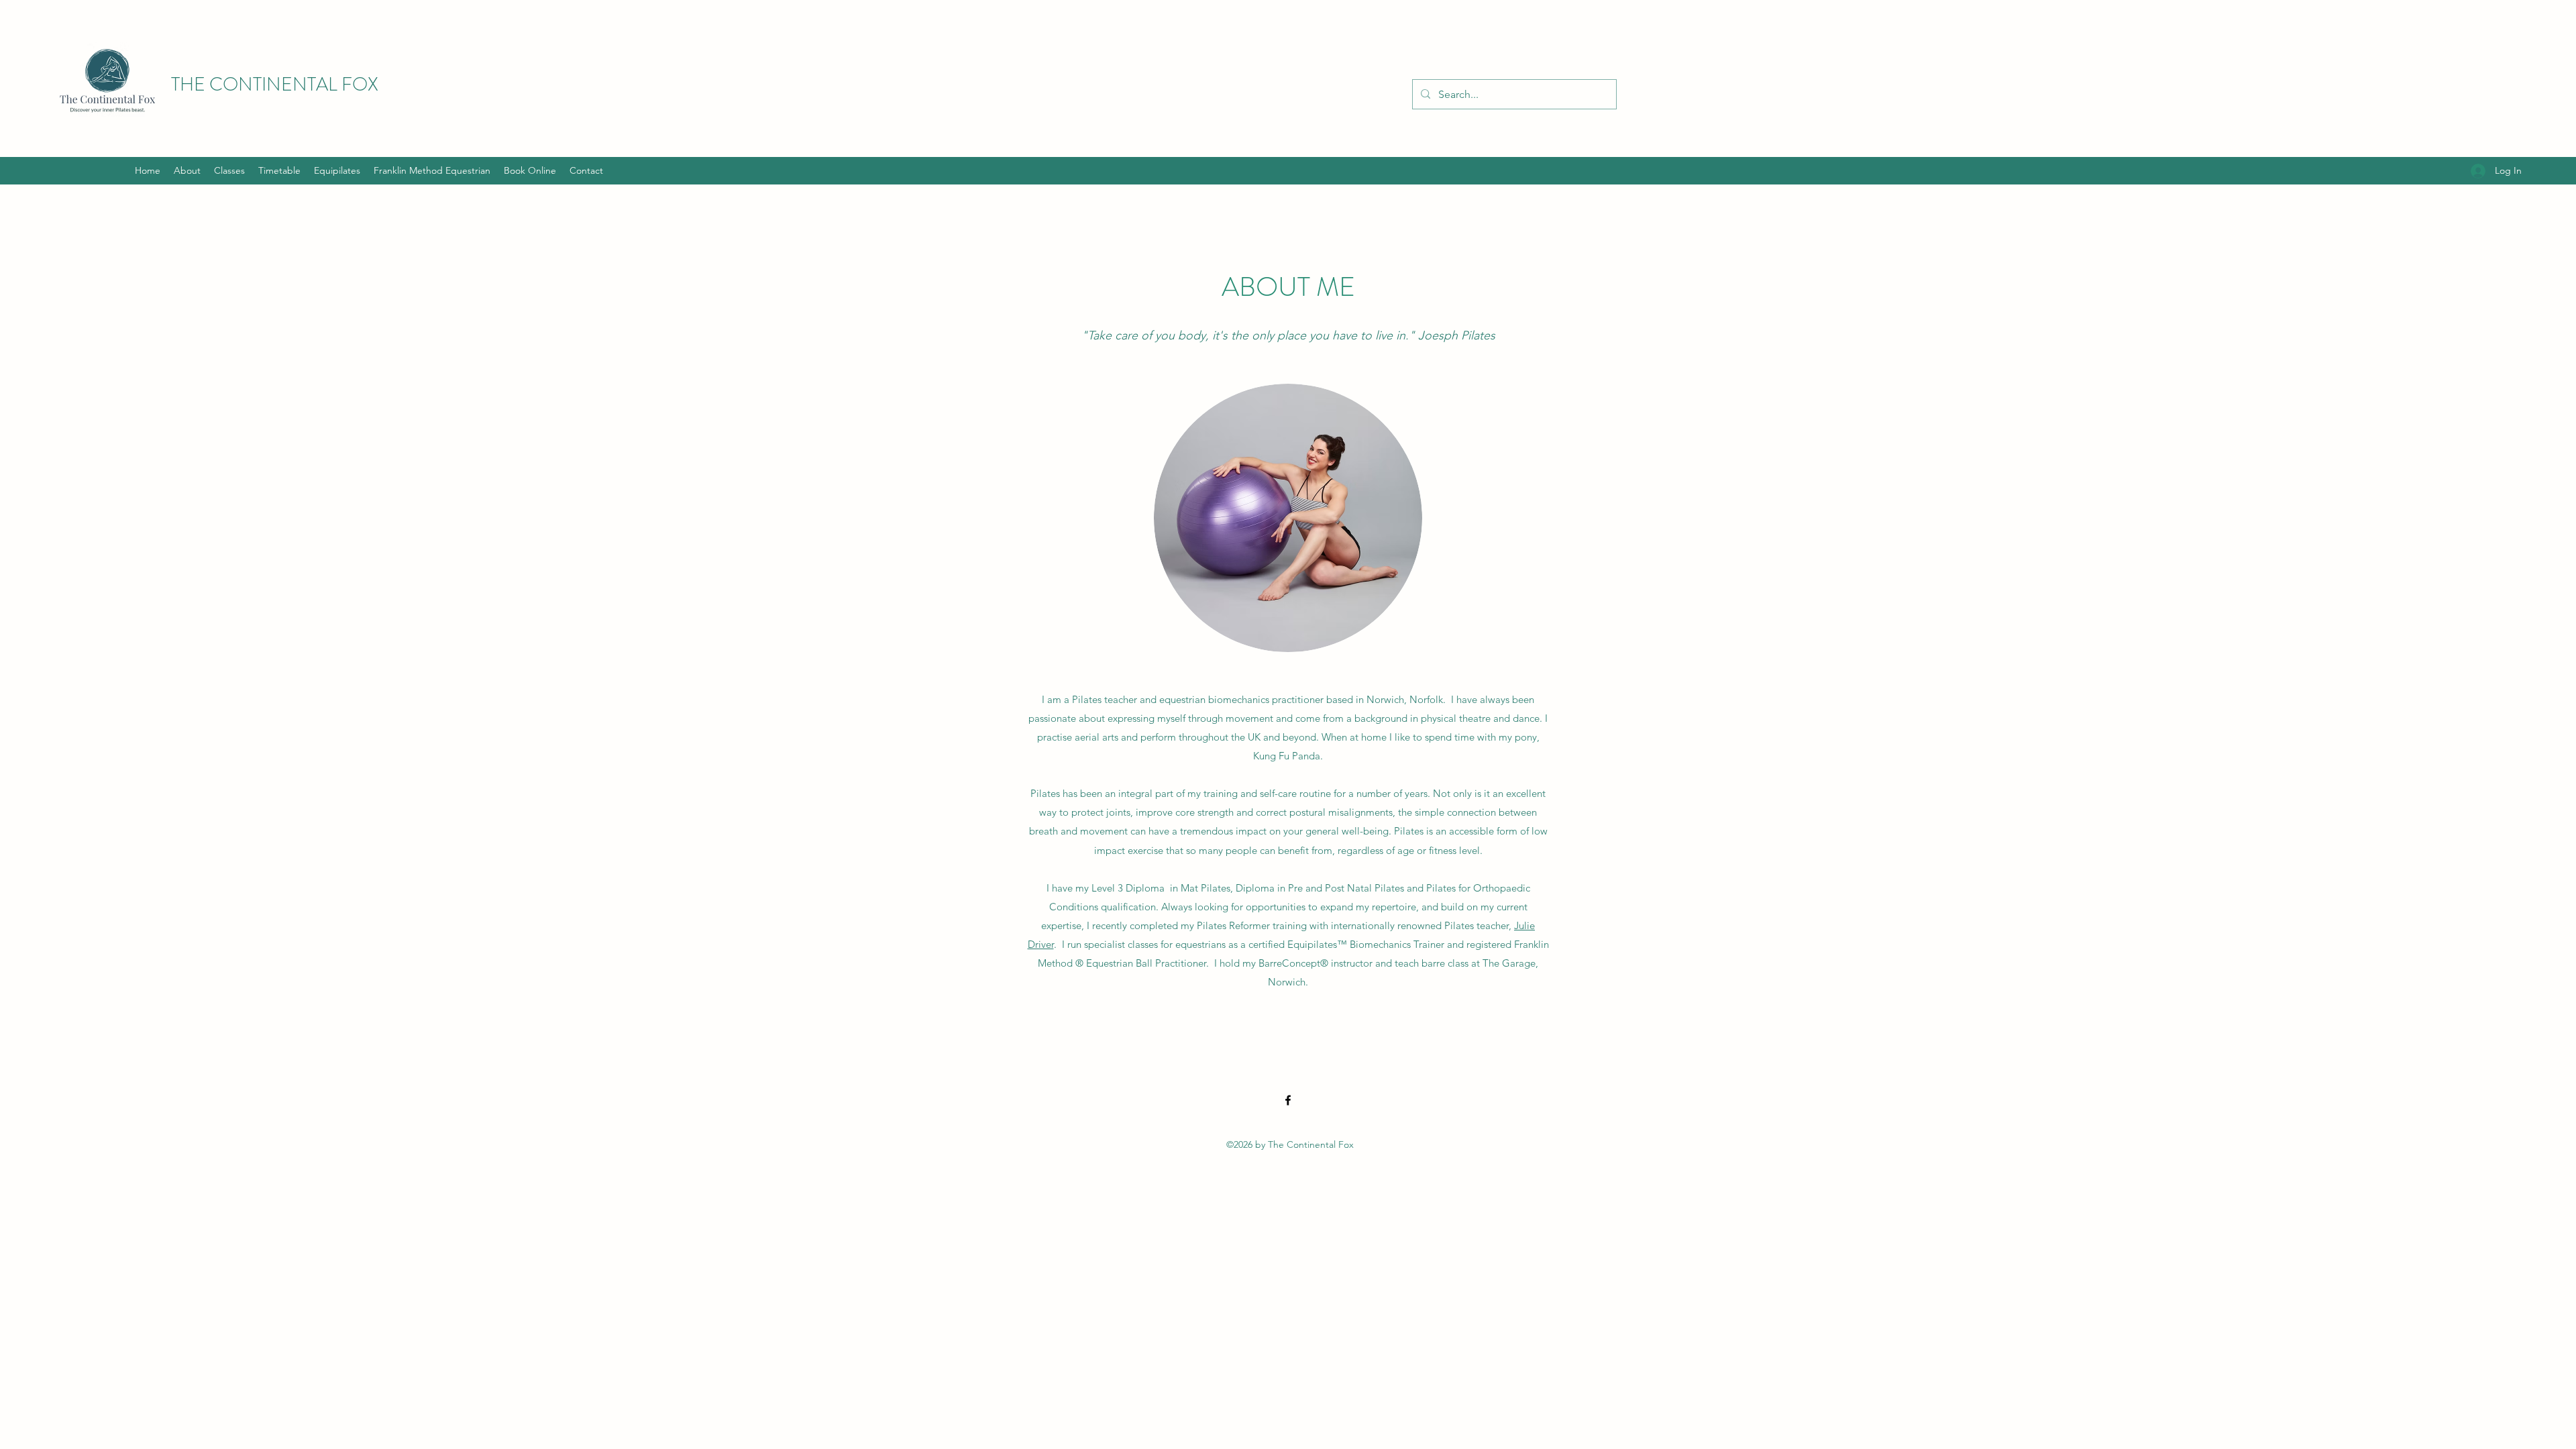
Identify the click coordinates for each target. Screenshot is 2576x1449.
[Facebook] (1288, 1100)
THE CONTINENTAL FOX (275, 85)
